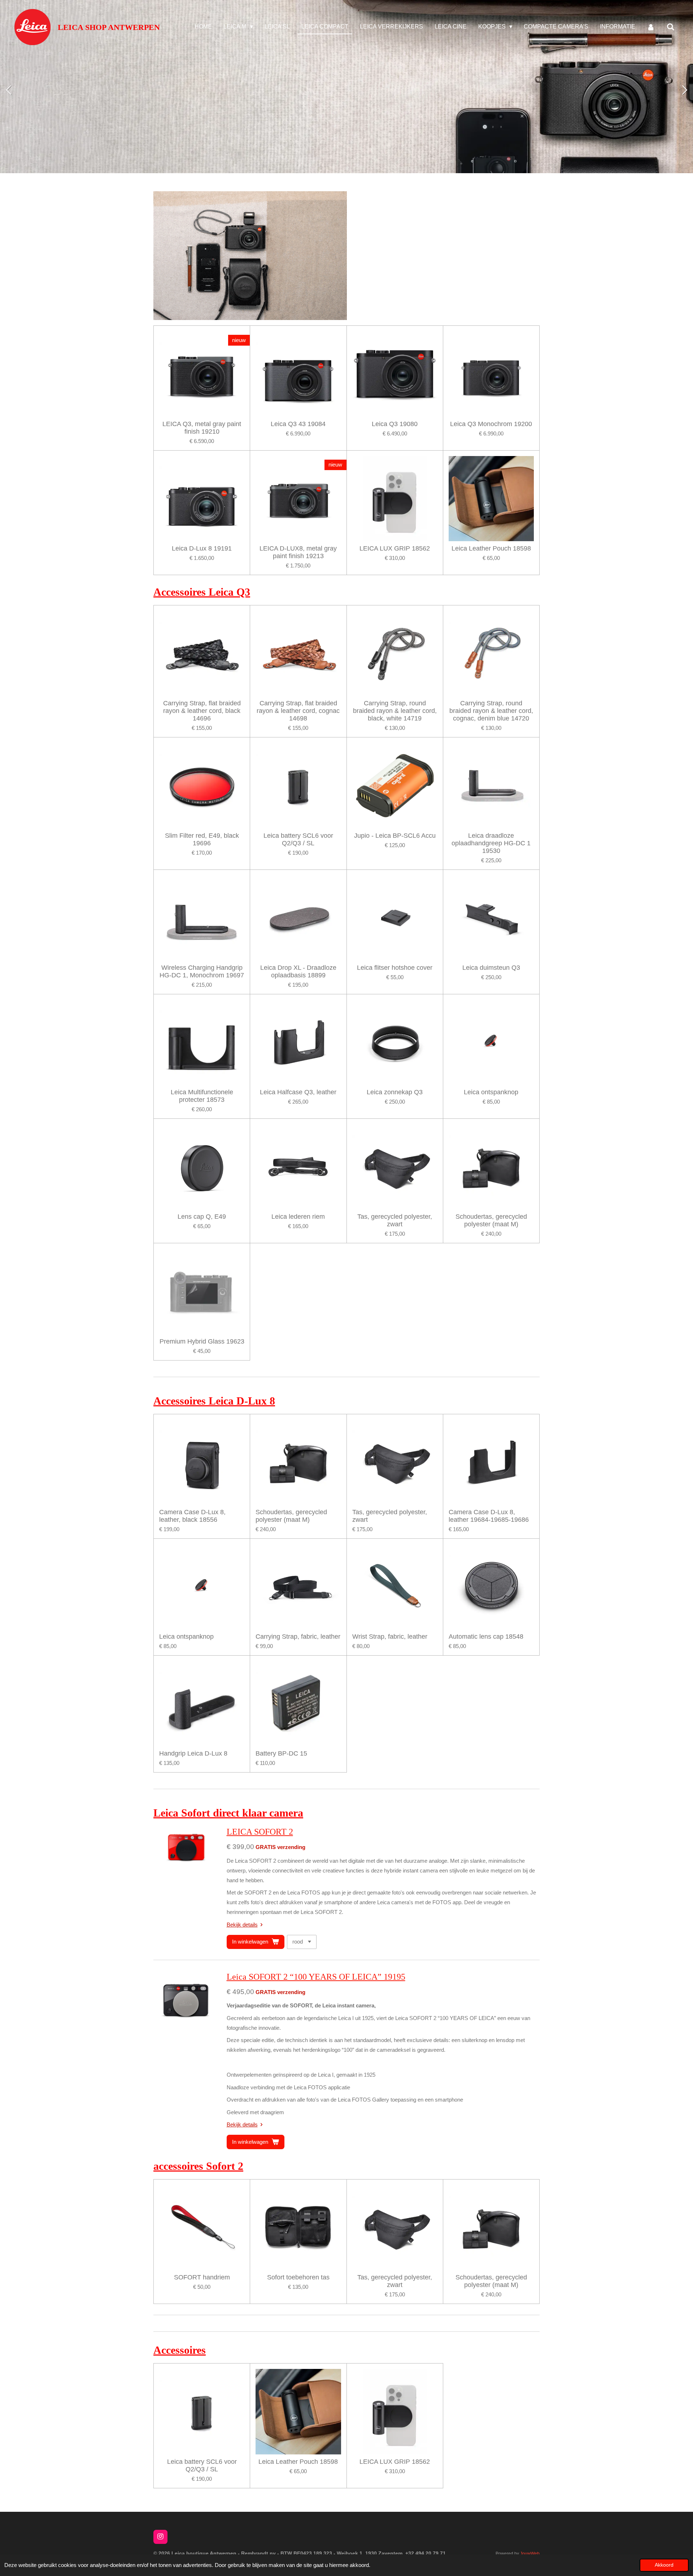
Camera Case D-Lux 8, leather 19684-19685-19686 (489, 1516)
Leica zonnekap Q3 (395, 1092)
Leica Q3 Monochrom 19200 (491, 424)
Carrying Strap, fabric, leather (298, 1637)
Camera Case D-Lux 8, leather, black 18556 (192, 1516)
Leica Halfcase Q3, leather (298, 1092)
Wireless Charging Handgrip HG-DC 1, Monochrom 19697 (202, 971)
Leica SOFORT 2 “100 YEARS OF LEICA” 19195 (316, 1977)
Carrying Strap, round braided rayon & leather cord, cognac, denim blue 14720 (491, 711)
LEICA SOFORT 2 (260, 1832)
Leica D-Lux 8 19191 (202, 548)
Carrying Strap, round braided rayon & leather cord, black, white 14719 (395, 711)
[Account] (651, 27)
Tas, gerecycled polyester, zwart (395, 1220)
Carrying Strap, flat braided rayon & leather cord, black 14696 (202, 711)
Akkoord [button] (664, 2565)
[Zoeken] (671, 27)
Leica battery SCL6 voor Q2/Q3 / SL (298, 839)
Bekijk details (242, 1925)
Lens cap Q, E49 (202, 1217)
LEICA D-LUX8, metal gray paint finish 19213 (298, 552)
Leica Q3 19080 (395, 424)
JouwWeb (530, 2553)
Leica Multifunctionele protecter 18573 (202, 1096)
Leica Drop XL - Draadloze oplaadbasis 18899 (298, 971)
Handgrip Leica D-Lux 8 (193, 1753)
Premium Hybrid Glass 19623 (202, 1341)
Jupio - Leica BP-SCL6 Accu (395, 836)
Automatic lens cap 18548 (486, 1637)
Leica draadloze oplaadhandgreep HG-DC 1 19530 (491, 843)
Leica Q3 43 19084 (298, 424)
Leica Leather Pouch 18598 (491, 548)
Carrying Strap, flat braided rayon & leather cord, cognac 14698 (298, 711)
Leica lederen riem (298, 1217)
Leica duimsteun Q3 (491, 968)
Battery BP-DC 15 (281, 1753)
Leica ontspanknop (491, 1092)
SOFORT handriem (202, 2277)
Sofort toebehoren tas (298, 2277)
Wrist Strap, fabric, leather (390, 1637)
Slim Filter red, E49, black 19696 (202, 839)
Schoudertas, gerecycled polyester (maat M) (491, 1220)
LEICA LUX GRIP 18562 (395, 548)
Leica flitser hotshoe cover (395, 968)
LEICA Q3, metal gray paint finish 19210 (202, 428)
